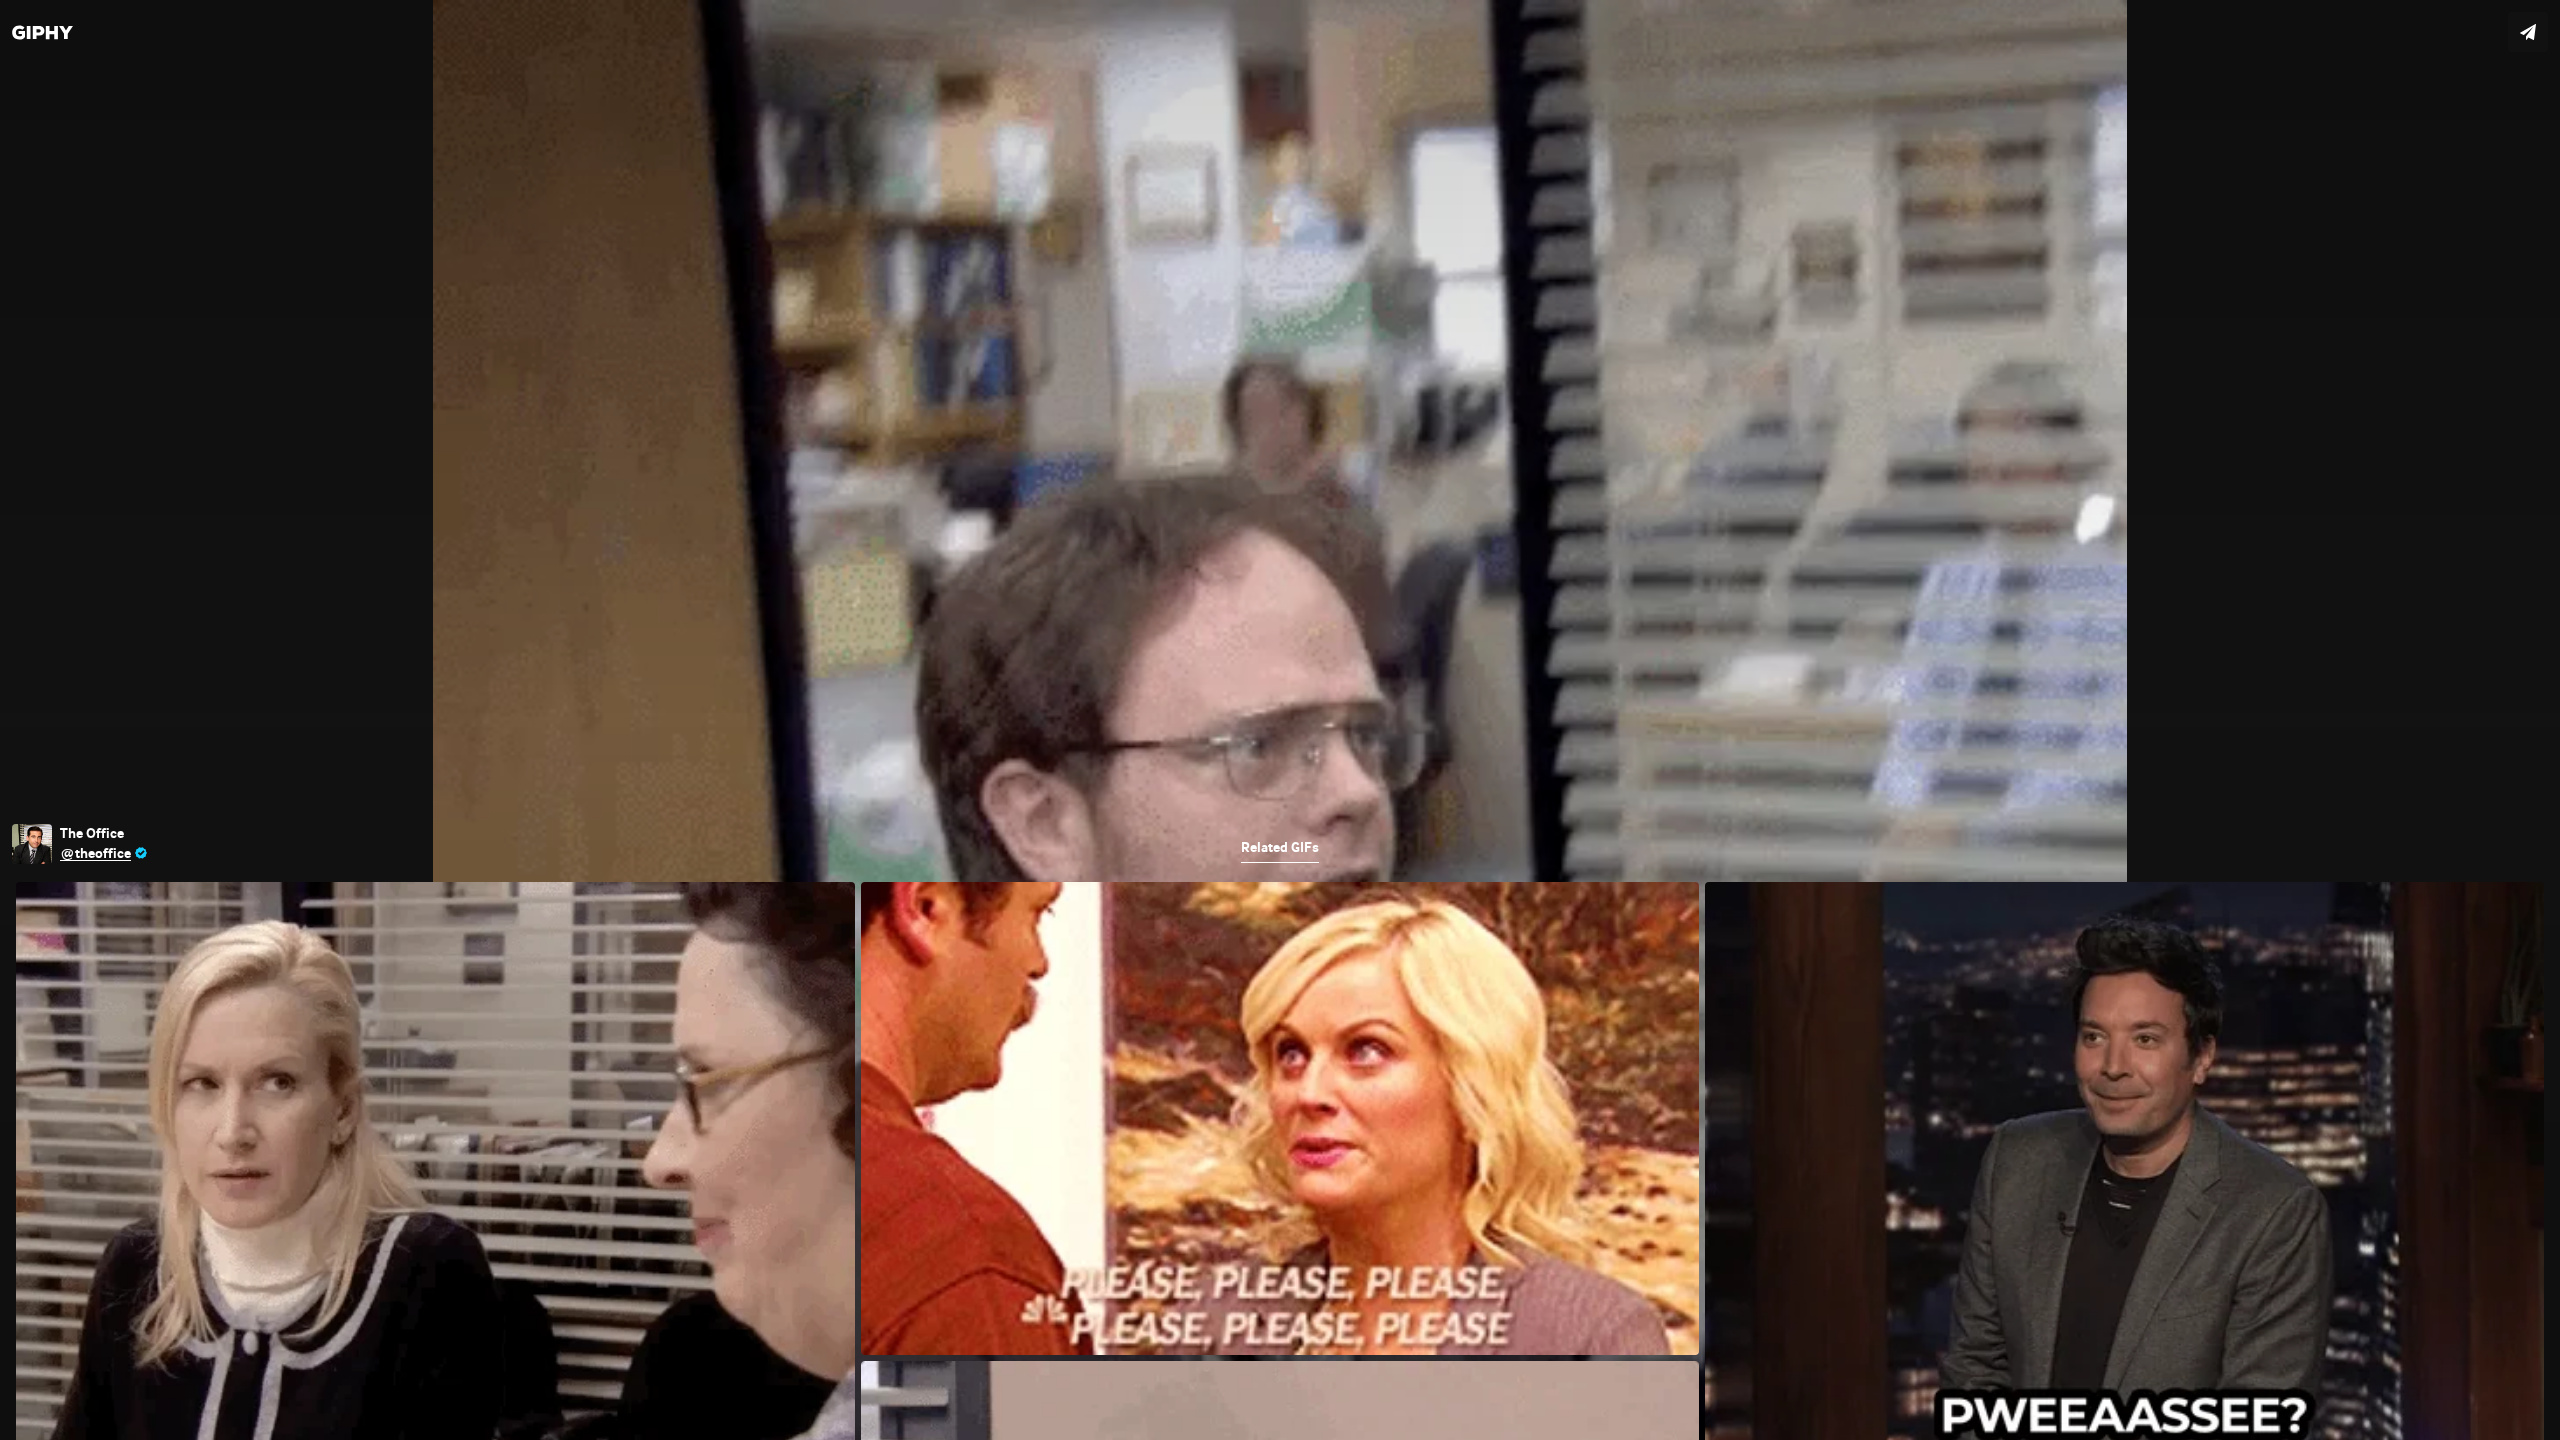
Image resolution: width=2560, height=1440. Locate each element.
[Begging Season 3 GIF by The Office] (1280, 720)
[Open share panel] (2528, 32)
